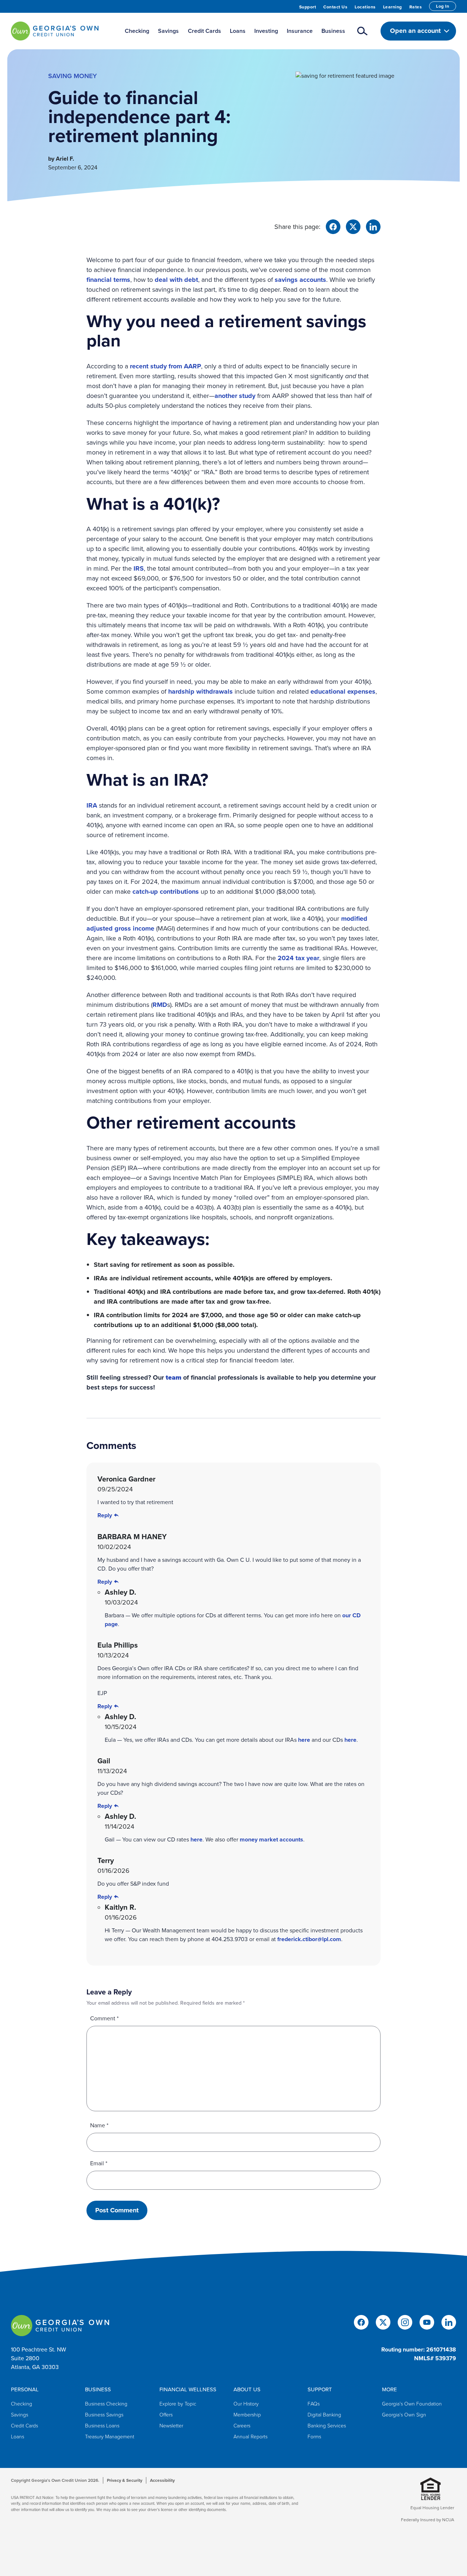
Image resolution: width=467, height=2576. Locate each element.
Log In (443, 6)
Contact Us (335, 7)
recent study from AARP (165, 366)
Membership (247, 2415)
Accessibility (162, 2480)
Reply (105, 1515)
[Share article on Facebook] (333, 226)
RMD (160, 1005)
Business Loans (102, 2426)
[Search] (363, 31)
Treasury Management (110, 2437)
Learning (393, 7)
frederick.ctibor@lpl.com (309, 1939)
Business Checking (106, 2404)
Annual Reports (250, 2437)
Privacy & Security (125, 2480)
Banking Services (327, 2426)
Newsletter (171, 2426)
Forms (314, 2437)
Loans (18, 2437)
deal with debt (176, 280)
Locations (365, 7)
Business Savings (104, 2415)
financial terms (108, 280)
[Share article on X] (353, 226)
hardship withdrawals (200, 691)
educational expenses (343, 691)
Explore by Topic (178, 2404)
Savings (20, 2415)
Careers (242, 2426)
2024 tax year (298, 958)
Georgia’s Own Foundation (412, 2404)
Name (99, 2125)
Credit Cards (24, 2426)
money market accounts (271, 1839)
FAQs (314, 2404)
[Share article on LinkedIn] (373, 226)
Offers (166, 2415)
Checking (22, 2404)
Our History (246, 2404)
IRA (92, 805)
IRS (139, 568)
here (304, 1740)
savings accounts (300, 280)
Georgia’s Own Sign (404, 2415)
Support (308, 7)
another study (235, 396)
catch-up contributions (166, 892)
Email (99, 2163)
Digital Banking (324, 2415)
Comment (104, 2018)
